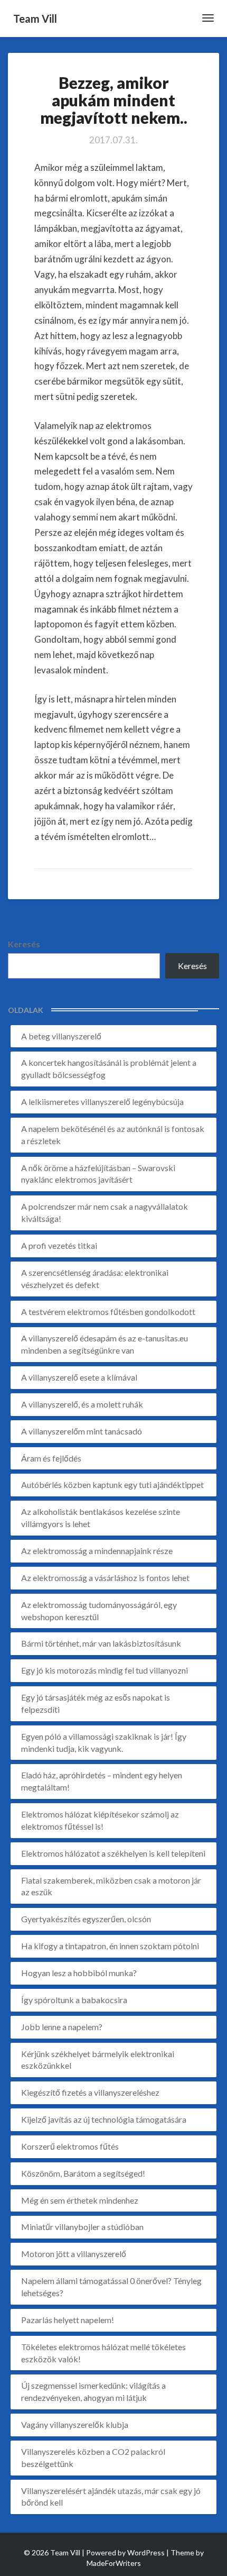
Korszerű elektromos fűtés (70, 2146)
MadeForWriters (114, 2563)
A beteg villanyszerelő (61, 1036)
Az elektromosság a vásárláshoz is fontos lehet (105, 1578)
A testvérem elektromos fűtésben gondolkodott (108, 1312)
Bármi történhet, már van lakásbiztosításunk (101, 1643)
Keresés (24, 944)
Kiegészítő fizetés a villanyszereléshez (90, 2092)
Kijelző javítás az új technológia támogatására (104, 2119)
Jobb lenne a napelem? (62, 2027)
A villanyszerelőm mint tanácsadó (82, 1431)
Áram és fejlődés (51, 1458)
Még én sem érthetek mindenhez (80, 2200)
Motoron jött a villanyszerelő (74, 2254)
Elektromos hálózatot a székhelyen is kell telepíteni (113, 1853)
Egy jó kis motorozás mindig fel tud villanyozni (105, 1670)
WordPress (146, 2552)
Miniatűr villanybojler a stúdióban (82, 2227)
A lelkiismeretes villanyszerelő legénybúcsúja (102, 1102)
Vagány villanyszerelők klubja (75, 2424)
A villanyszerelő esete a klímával (79, 1377)
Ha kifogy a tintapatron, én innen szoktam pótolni (110, 1946)
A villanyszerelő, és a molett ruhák (82, 1404)
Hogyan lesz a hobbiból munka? (79, 1973)
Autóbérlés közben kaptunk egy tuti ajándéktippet (112, 1485)
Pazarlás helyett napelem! (68, 2320)
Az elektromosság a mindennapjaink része (97, 1551)
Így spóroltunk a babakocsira (74, 2000)
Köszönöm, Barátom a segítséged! (83, 2173)
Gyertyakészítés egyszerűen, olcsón (86, 1919)
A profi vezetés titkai (59, 1245)
